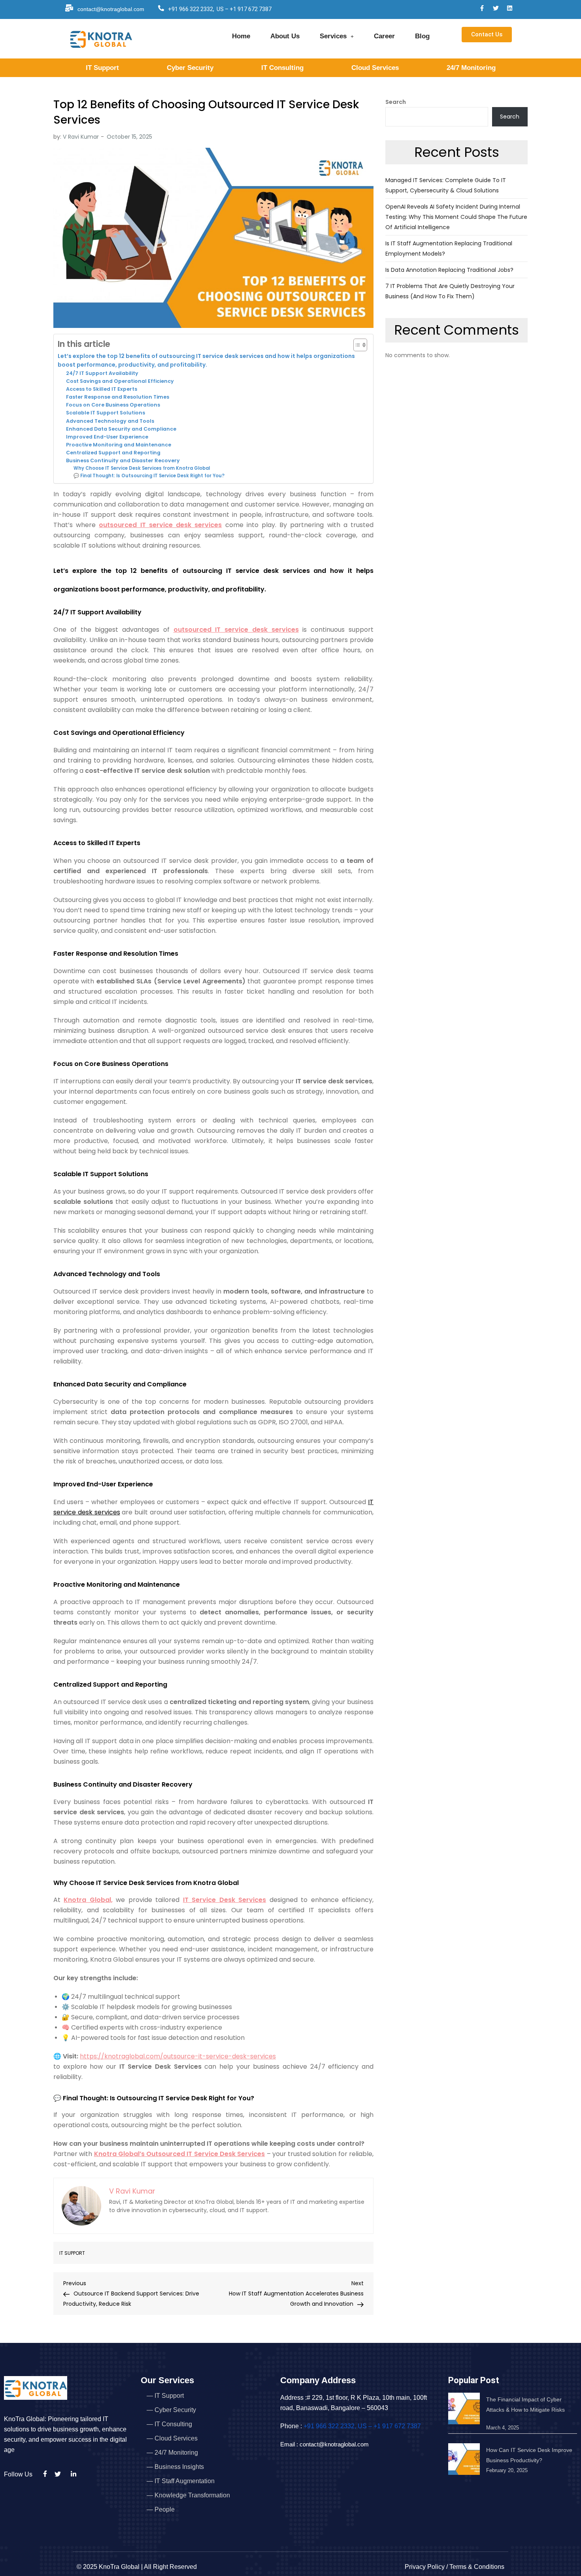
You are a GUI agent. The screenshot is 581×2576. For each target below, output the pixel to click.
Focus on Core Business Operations (113, 405)
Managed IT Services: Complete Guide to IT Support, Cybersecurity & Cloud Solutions (446, 185)
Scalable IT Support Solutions (106, 413)
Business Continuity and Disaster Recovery (123, 460)
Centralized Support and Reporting (113, 453)
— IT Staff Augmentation (181, 2481)
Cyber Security (190, 68)
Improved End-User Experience (107, 437)
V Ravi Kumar (81, 137)
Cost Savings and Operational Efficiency (120, 381)
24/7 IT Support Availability (102, 373)
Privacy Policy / (427, 2567)
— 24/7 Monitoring (172, 2453)
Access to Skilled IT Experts (102, 389)
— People (161, 2509)
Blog (422, 36)
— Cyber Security (171, 2410)
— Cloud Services (172, 2438)
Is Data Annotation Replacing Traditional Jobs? (449, 270)
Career (384, 36)
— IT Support (165, 2396)
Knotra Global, (88, 1900)
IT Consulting (282, 68)
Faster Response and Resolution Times (118, 397)
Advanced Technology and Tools (110, 421)
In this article (84, 344)
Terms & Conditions (477, 2567)
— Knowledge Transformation (188, 2495)
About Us (285, 36)
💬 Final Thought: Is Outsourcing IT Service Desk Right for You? (149, 476)
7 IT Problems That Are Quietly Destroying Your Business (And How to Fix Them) (450, 291)
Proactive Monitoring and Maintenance (119, 445)
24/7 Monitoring (471, 68)
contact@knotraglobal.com (111, 9)
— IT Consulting (169, 2424)
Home (241, 36)
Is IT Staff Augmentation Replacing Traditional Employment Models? (449, 249)
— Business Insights (175, 2467)
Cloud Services (375, 68)
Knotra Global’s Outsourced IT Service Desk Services (180, 2154)
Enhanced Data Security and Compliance (121, 429)
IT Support (102, 68)
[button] (337, 36)
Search (396, 102)
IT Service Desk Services (224, 1900)
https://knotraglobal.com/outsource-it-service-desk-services (178, 2056)
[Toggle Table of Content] (356, 345)
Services (333, 36)
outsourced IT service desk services (160, 525)
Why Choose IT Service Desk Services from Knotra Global (142, 468)
